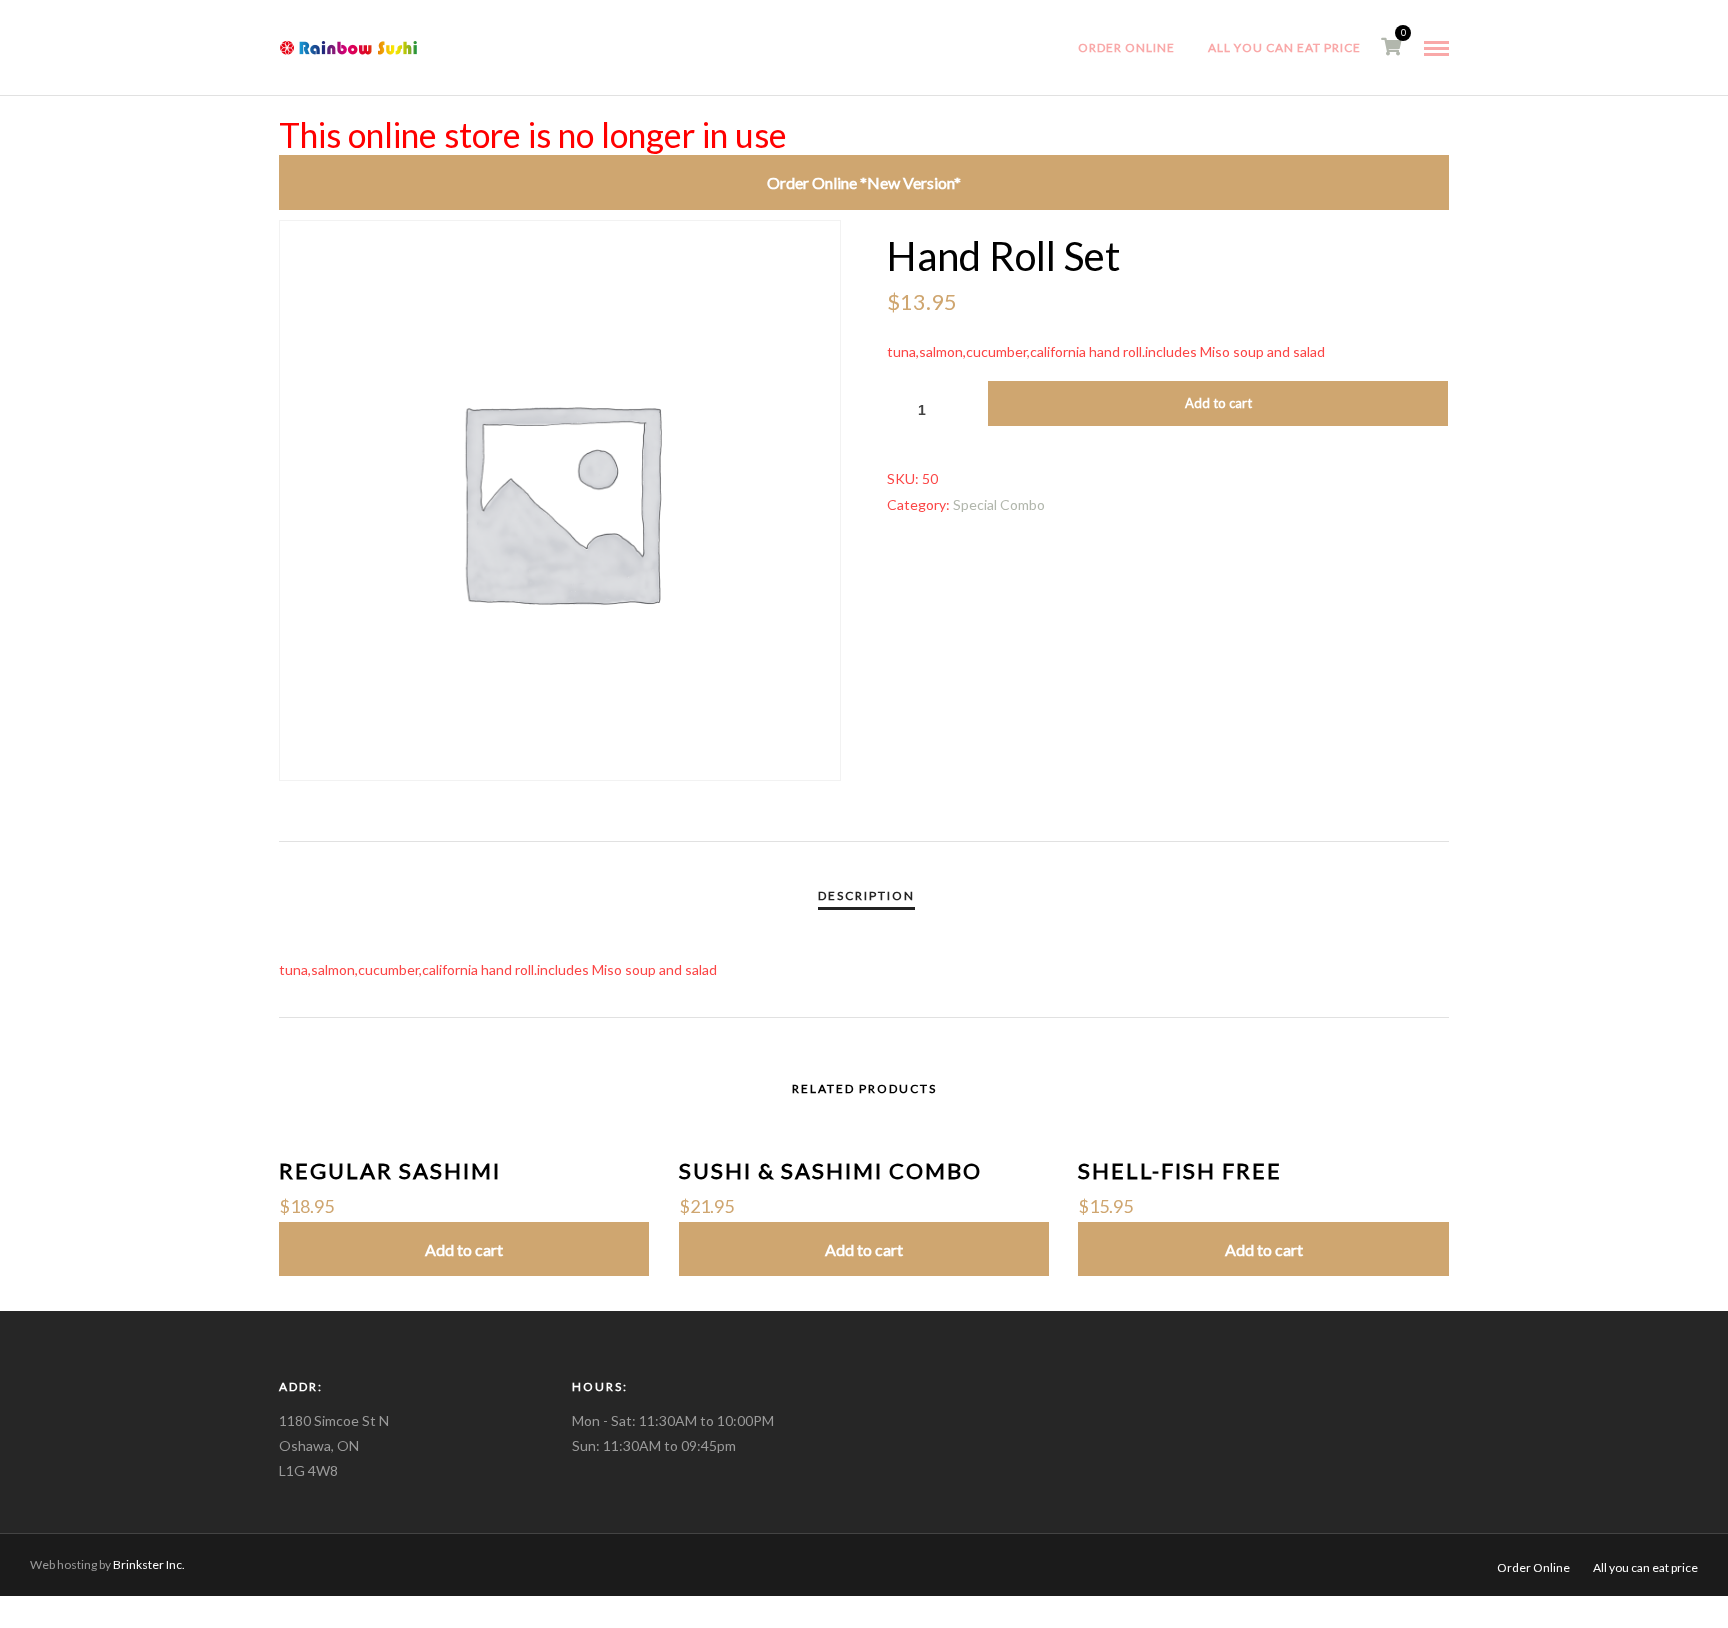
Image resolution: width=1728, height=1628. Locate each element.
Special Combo (999, 504)
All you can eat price (1284, 47)
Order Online (1126, 47)
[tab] (866, 896)
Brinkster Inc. (148, 1564)
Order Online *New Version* (864, 182)
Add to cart (1218, 403)
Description (866, 895)
